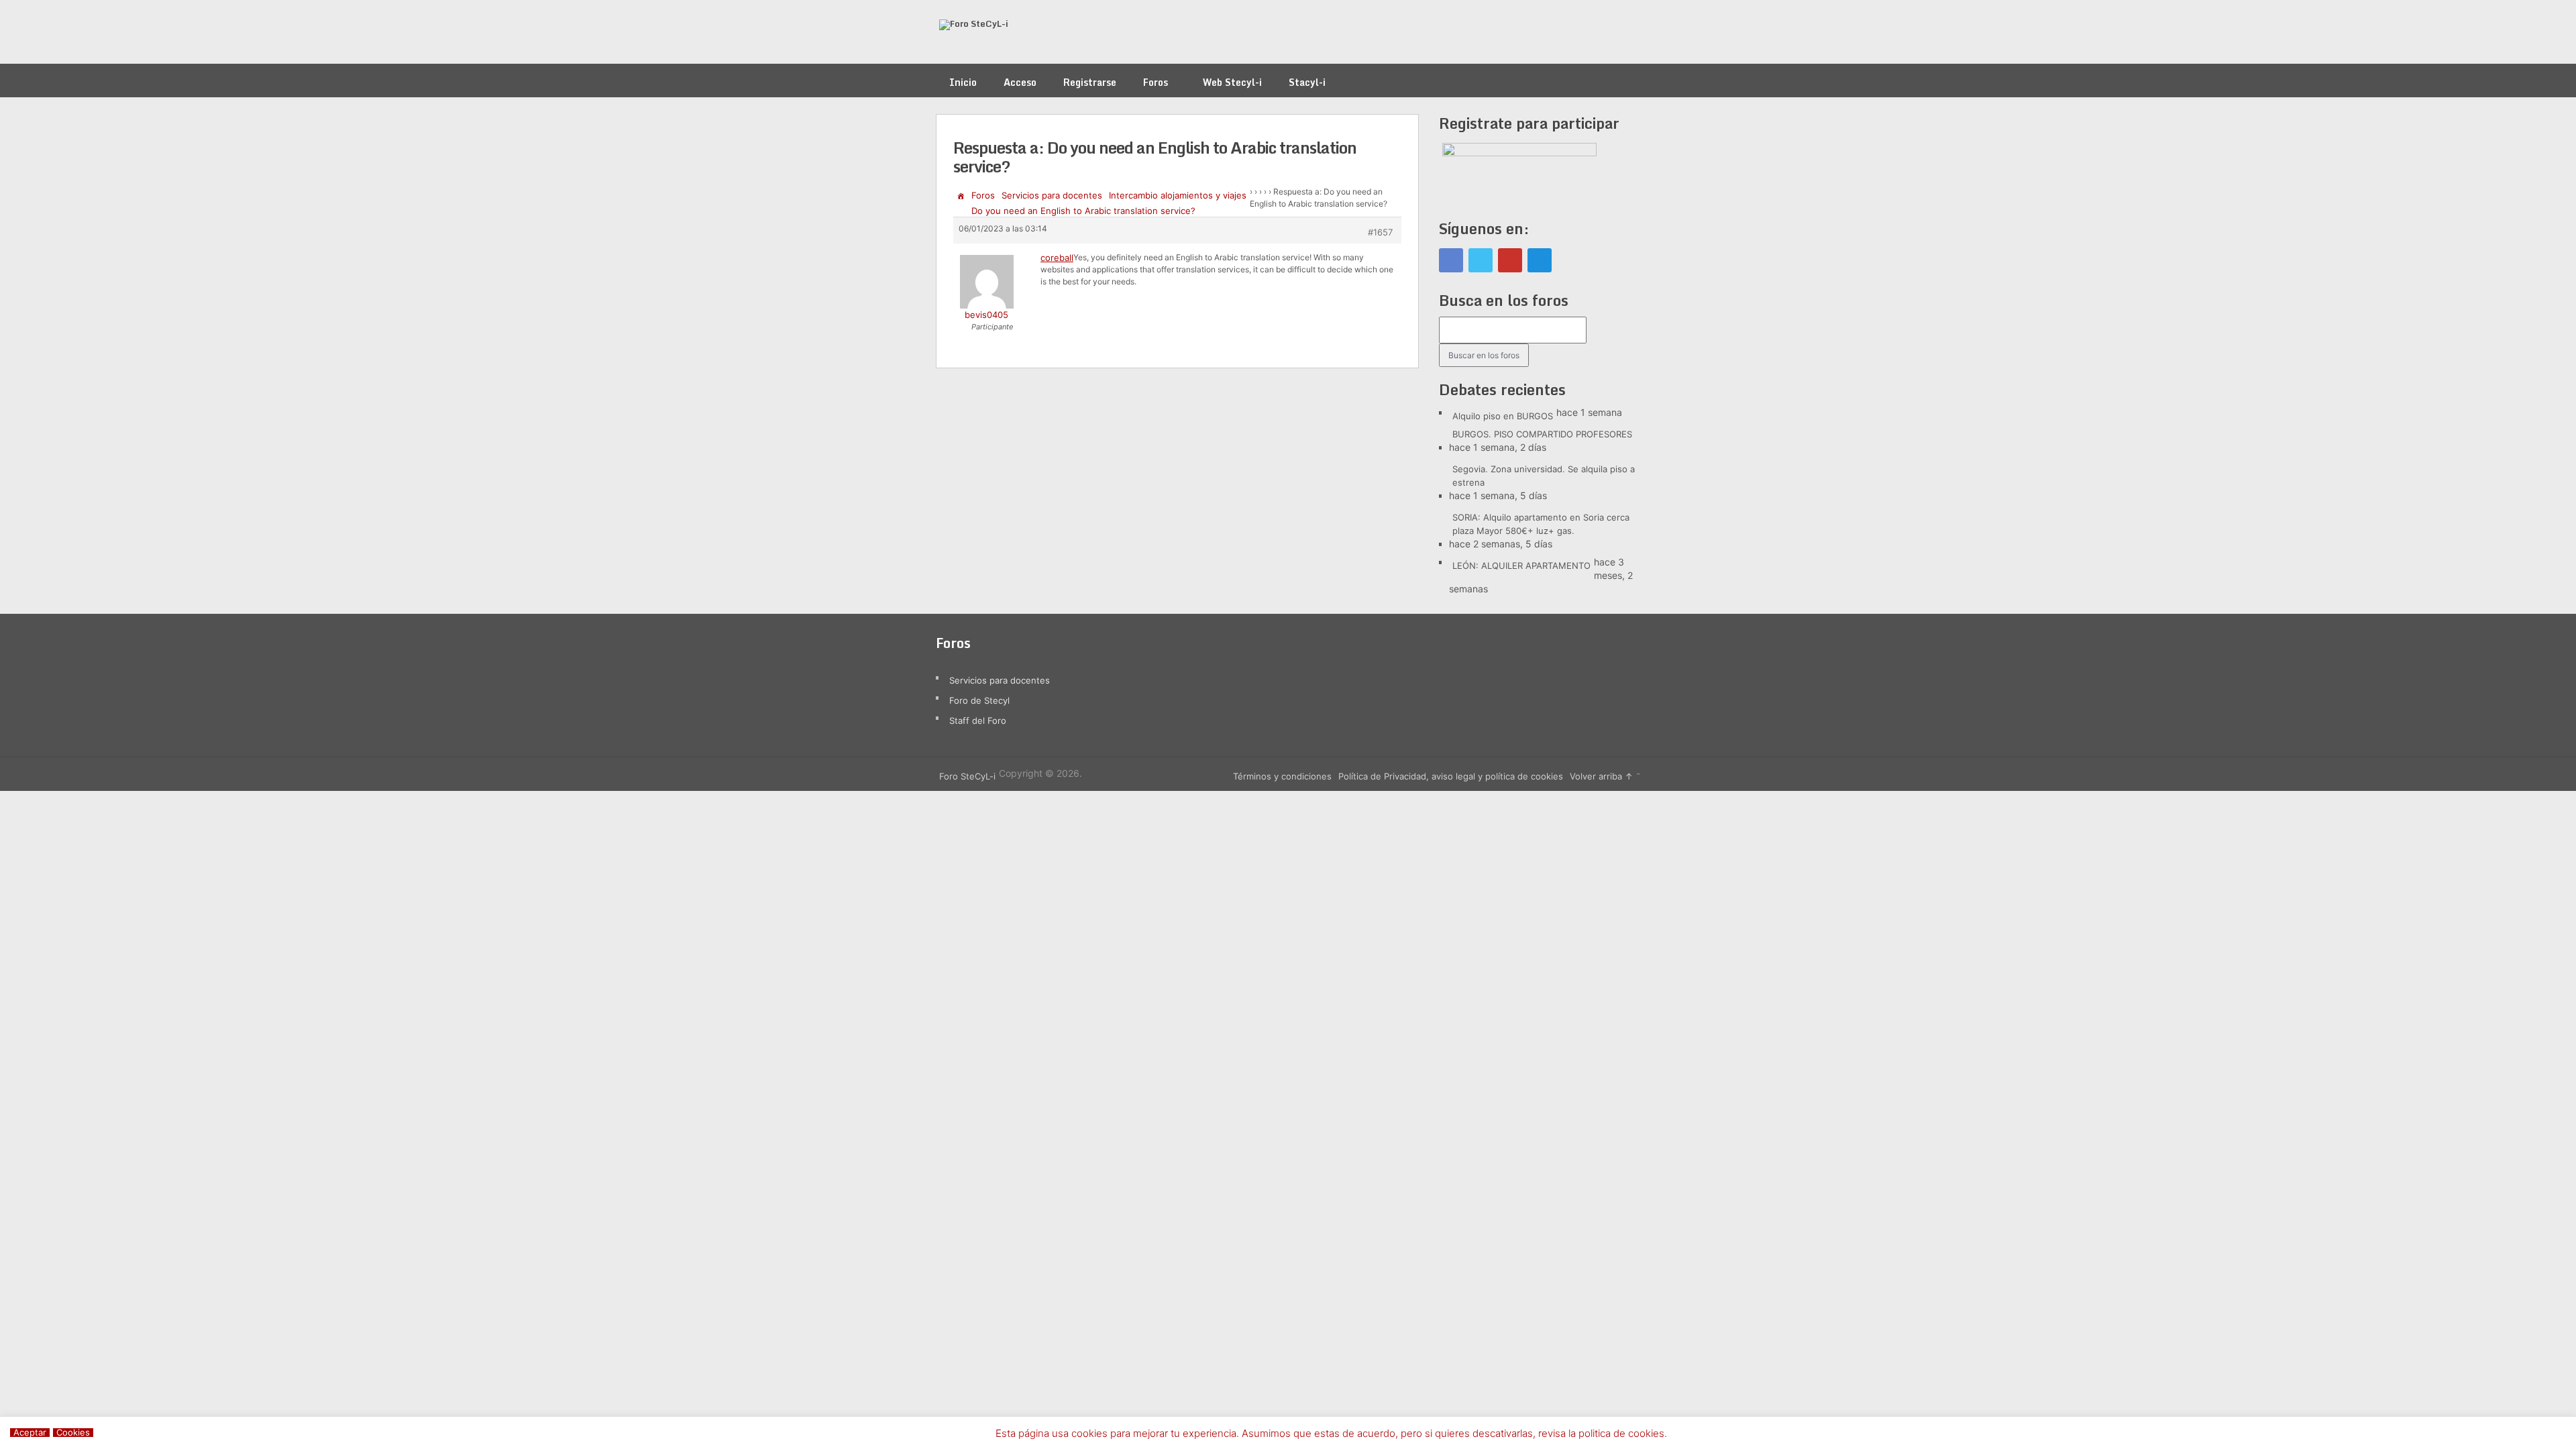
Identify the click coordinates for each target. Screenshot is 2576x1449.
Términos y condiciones (1282, 776)
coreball (1057, 258)
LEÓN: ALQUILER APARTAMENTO (1521, 566)
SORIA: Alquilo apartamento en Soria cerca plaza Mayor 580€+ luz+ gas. (1541, 524)
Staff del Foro (978, 720)
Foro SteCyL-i (967, 776)
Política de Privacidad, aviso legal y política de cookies (1451, 776)
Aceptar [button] (30, 1433)
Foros (1156, 82)
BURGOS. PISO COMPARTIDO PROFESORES (1542, 434)
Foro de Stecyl (979, 700)
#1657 (1380, 232)
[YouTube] (1510, 260)
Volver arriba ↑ (1601, 776)
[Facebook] (1451, 260)
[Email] (1540, 260)
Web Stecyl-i (1232, 82)
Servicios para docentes (1052, 195)
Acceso (1020, 82)
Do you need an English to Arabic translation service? (1083, 211)
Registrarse (1090, 82)
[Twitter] (1481, 260)
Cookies (73, 1433)
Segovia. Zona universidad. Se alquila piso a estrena (1544, 476)
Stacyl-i (1307, 82)
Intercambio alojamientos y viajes (1178, 195)
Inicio (963, 82)
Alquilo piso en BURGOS (1503, 416)
